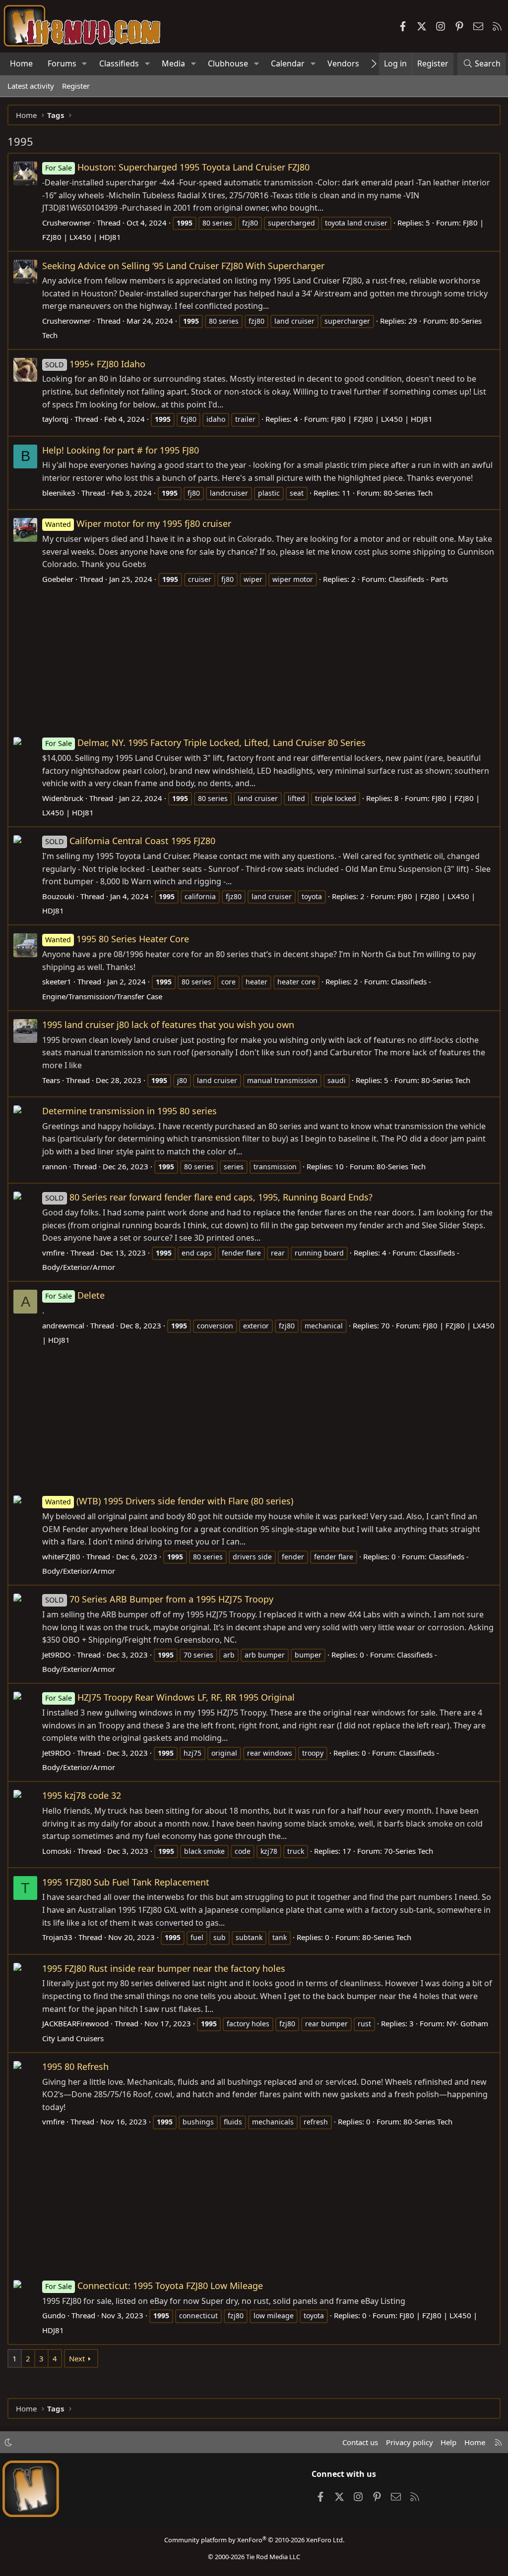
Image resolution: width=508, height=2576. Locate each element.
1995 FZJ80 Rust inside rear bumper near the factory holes (164, 1968)
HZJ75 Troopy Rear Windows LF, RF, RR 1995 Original (170, 1697)
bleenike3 (59, 493)
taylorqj (55, 419)
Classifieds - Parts (418, 579)
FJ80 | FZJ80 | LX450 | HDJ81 (382, 419)
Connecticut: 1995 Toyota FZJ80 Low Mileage (154, 2286)
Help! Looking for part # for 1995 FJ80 (121, 450)
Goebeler (58, 579)
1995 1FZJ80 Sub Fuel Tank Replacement (126, 1882)
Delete (75, 1295)
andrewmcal (63, 1325)
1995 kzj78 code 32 (82, 1795)
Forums (62, 63)
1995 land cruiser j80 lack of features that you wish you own (168, 1025)
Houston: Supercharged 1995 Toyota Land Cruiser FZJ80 (177, 167)
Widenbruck (63, 798)
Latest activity (31, 86)
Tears (51, 1080)
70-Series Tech (409, 1851)
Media (173, 63)
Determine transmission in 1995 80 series (129, 1111)
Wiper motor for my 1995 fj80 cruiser (138, 523)
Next (77, 2358)
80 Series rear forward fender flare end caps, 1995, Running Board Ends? (209, 1197)
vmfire (53, 1253)
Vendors (343, 63)
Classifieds (119, 63)
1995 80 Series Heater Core (117, 939)
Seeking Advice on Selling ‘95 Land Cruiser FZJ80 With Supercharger (183, 266)
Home (21, 63)
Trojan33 (57, 1937)
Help (448, 2442)
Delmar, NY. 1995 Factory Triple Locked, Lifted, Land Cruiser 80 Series (205, 743)
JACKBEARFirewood (75, 2023)
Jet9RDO (57, 1655)
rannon (55, 1166)
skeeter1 (57, 981)
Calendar (288, 63)
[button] (85, 64)
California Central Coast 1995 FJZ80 (130, 841)
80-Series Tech (408, 493)
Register (76, 86)
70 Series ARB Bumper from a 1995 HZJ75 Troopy (159, 1599)
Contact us (360, 2442)
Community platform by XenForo (254, 2540)
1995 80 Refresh (75, 2066)
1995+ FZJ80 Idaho (95, 364)
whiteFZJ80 (61, 1556)
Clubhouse (228, 63)
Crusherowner (66, 223)
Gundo (54, 2315)
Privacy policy (410, 2442)
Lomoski (57, 1851)
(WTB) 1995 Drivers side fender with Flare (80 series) (169, 1501)
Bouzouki (58, 896)
